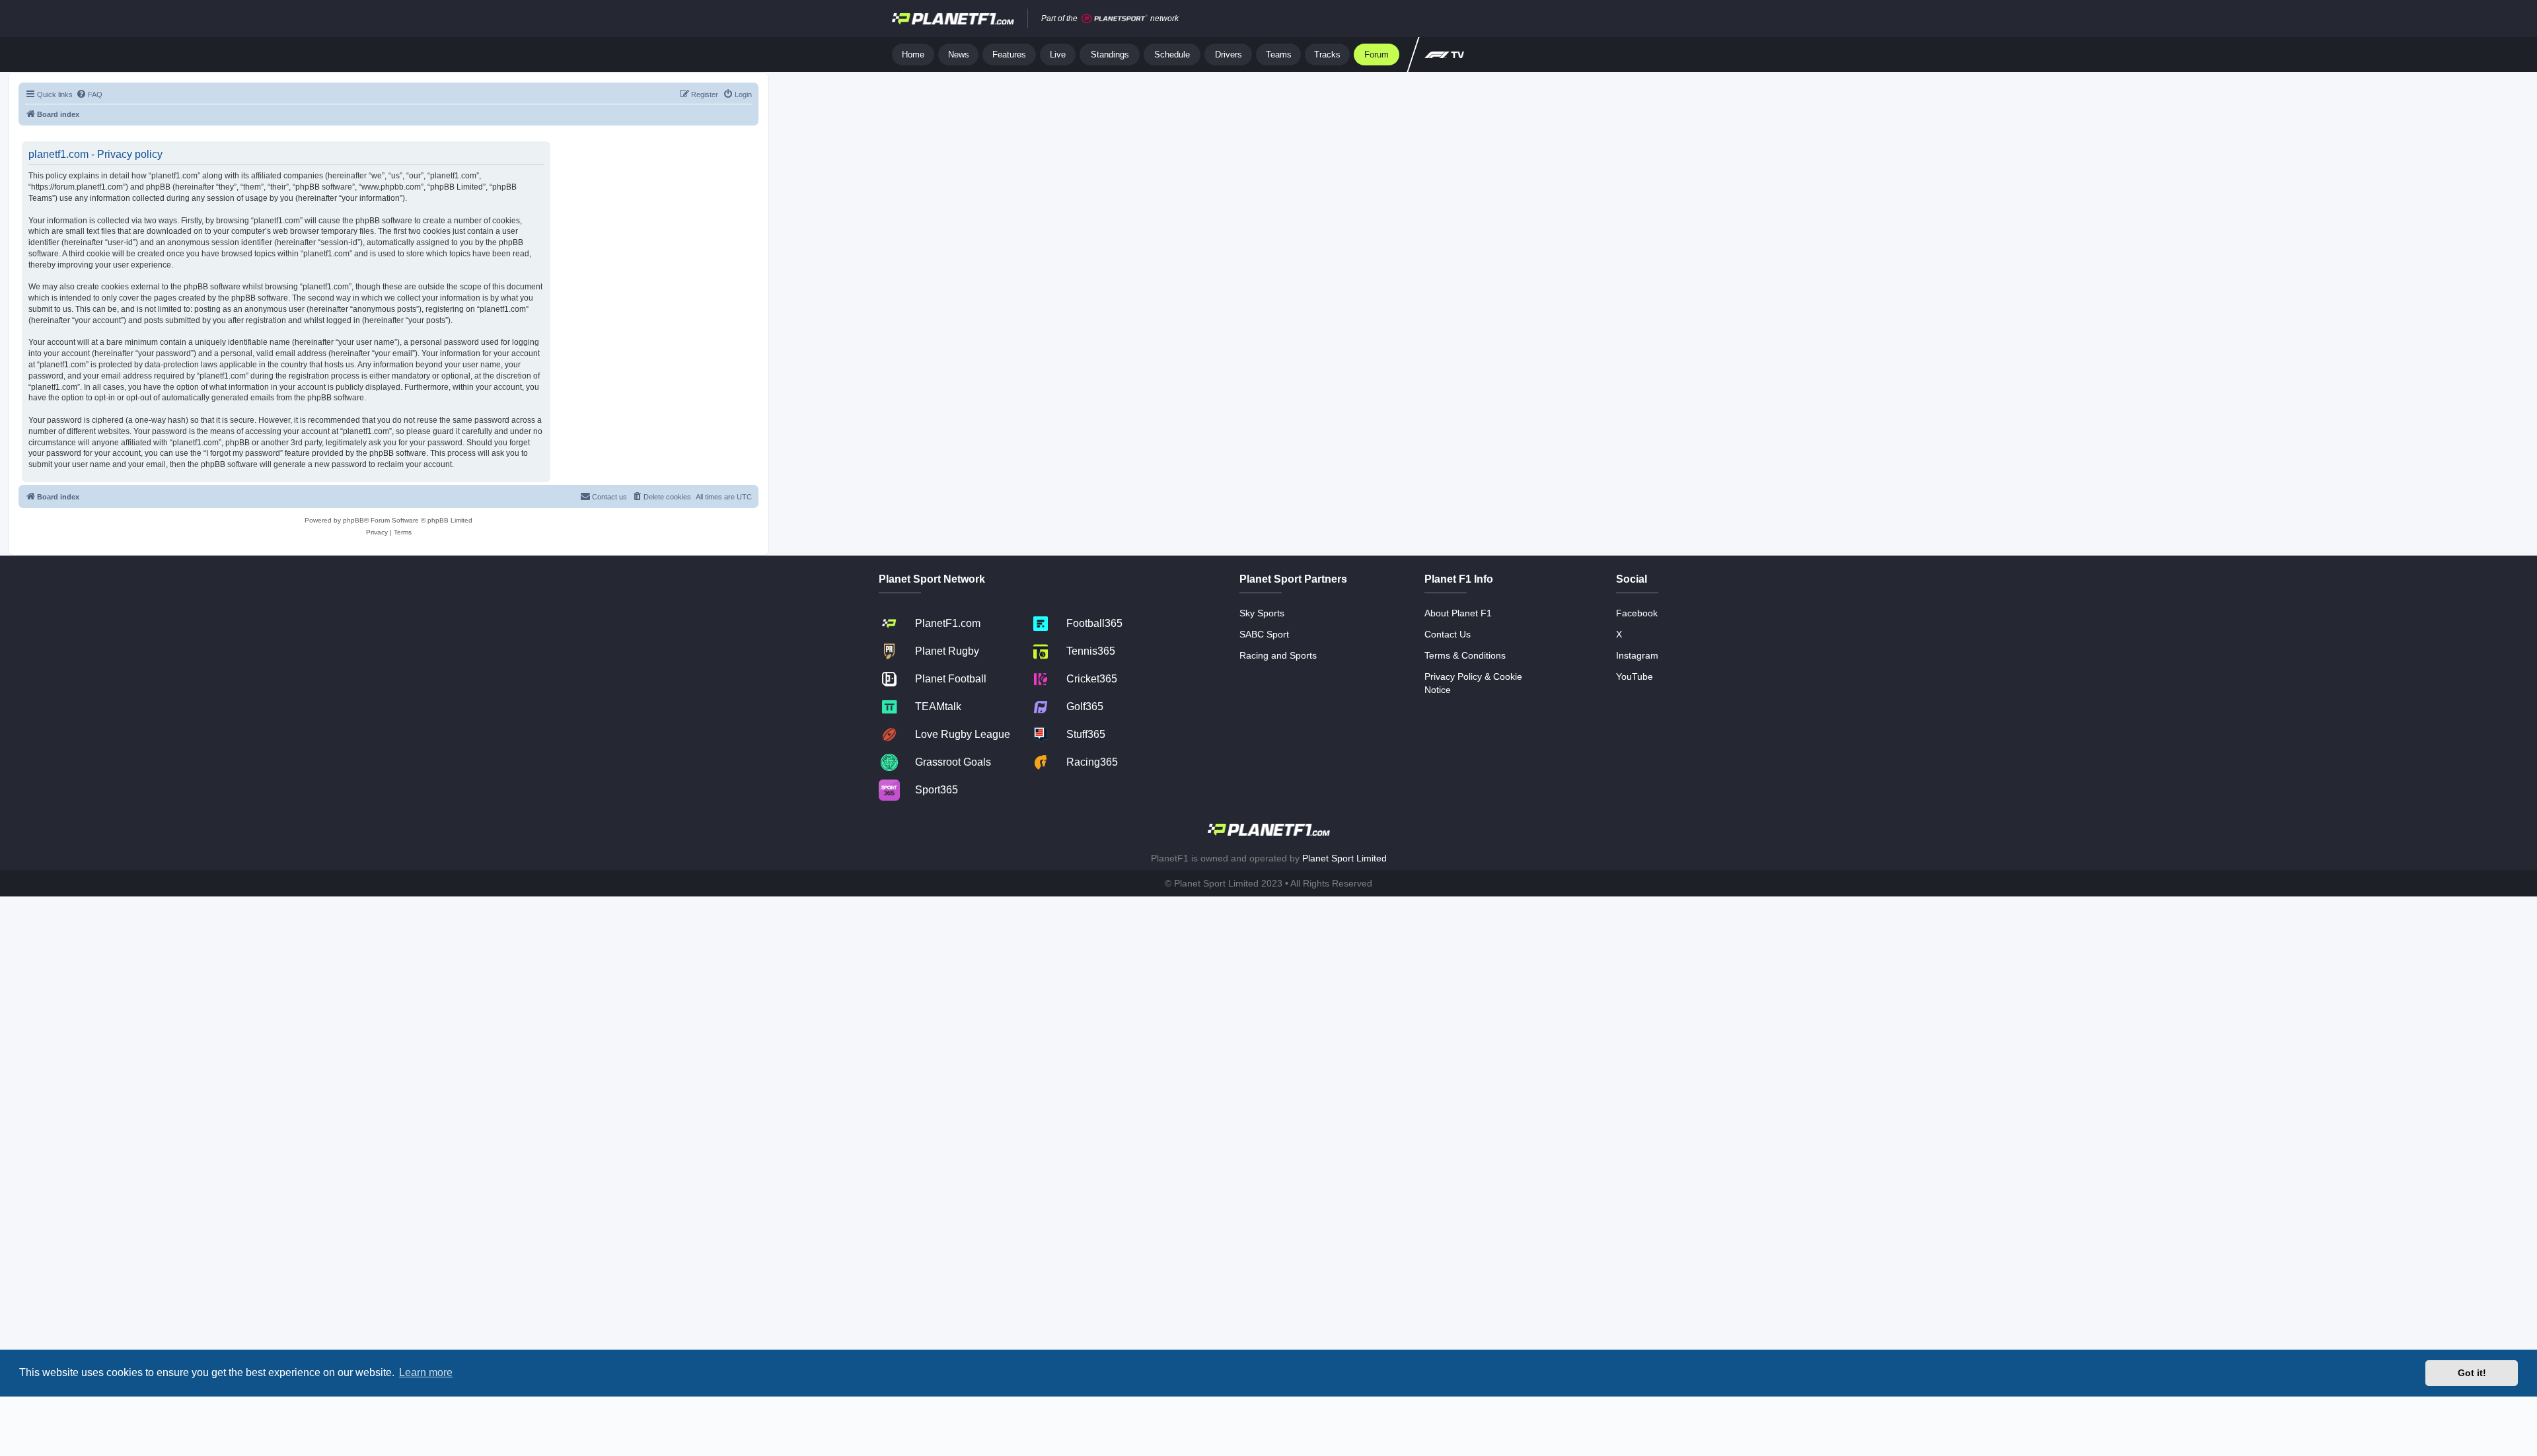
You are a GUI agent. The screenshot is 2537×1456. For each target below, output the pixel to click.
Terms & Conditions (1465, 655)
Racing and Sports (1278, 655)
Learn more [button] (426, 1372)
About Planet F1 (1458, 613)
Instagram (1637, 655)
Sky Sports (1262, 613)
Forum (1377, 55)
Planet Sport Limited (1344, 858)
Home (913, 55)
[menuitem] (89, 94)
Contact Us (1448, 634)
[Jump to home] (953, 18)
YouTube (1635, 676)
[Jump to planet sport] (1115, 19)
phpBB (353, 520)
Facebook (1637, 613)
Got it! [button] (2472, 1373)
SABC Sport (1264, 634)
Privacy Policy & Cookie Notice (1473, 683)
